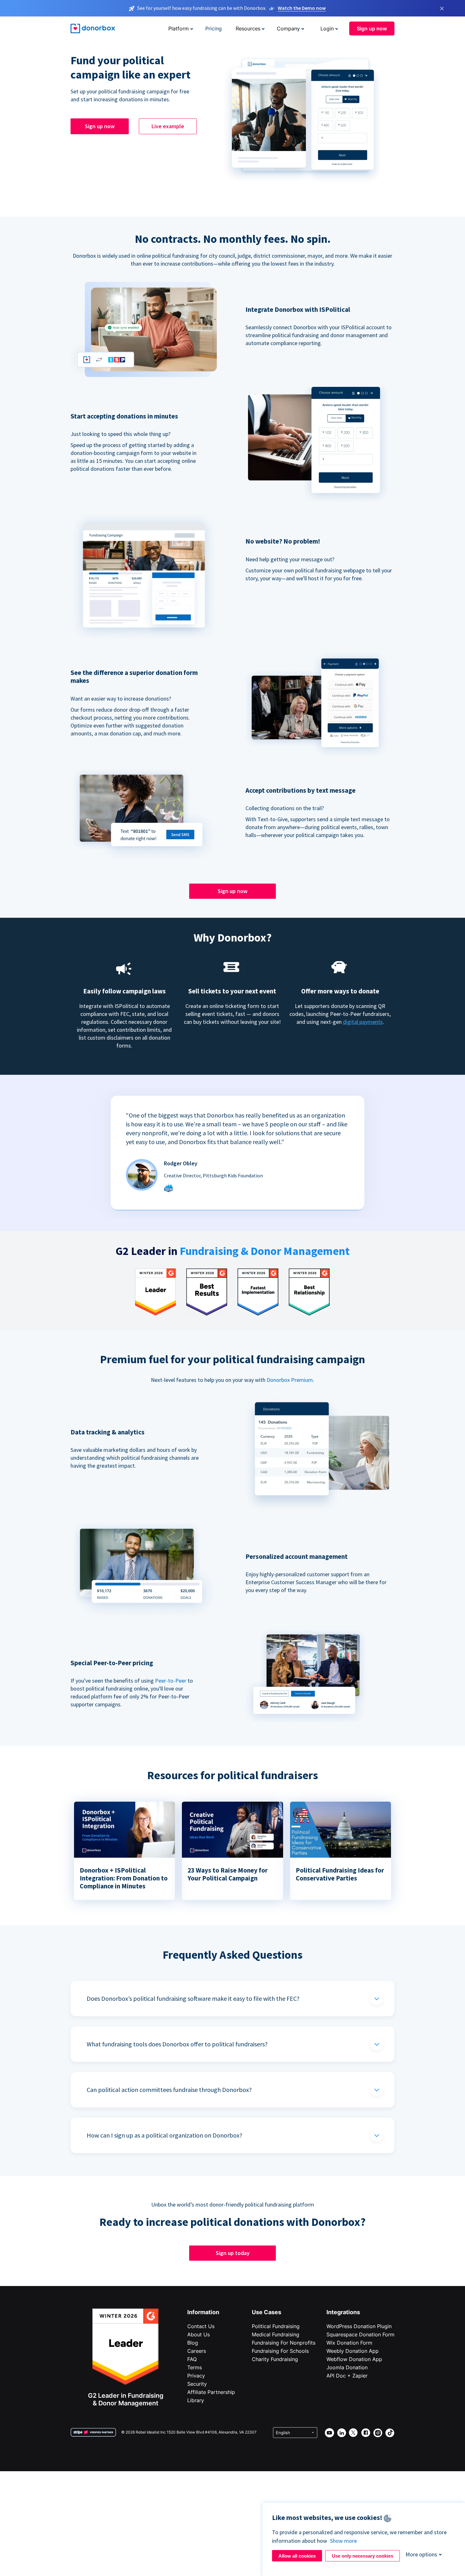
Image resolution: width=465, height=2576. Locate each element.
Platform (179, 28)
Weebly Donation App (353, 2351)
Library (196, 2400)
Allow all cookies (297, 2556)
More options (421, 2554)
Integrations (343, 2312)
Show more (343, 2541)
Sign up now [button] (372, 28)
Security (197, 2384)
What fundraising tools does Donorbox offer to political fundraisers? (177, 2044)
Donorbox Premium (290, 1380)
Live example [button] (168, 126)
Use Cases (267, 2312)
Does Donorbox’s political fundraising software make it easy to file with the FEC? (193, 1998)
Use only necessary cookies (363, 2556)
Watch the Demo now (302, 8)
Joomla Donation (347, 2367)
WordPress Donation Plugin (359, 2326)
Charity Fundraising (275, 2359)
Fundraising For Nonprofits (284, 2343)
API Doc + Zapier (347, 2376)
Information (203, 2312)
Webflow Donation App (354, 2359)
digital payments (363, 1022)
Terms (195, 2367)
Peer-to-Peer (171, 1681)
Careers (197, 2351)
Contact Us (201, 2326)
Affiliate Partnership (211, 2392)
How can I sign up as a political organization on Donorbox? (164, 2135)
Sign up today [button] (233, 2253)
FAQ (192, 2359)
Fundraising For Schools (280, 2351)
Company (288, 28)
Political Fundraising (276, 2326)
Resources (248, 28)
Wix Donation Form (349, 2343)
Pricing (214, 28)
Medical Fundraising (276, 2334)
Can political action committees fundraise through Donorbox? (169, 2090)
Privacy (196, 2376)
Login (327, 28)
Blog (193, 2343)
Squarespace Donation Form (360, 2334)
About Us (198, 2334)
